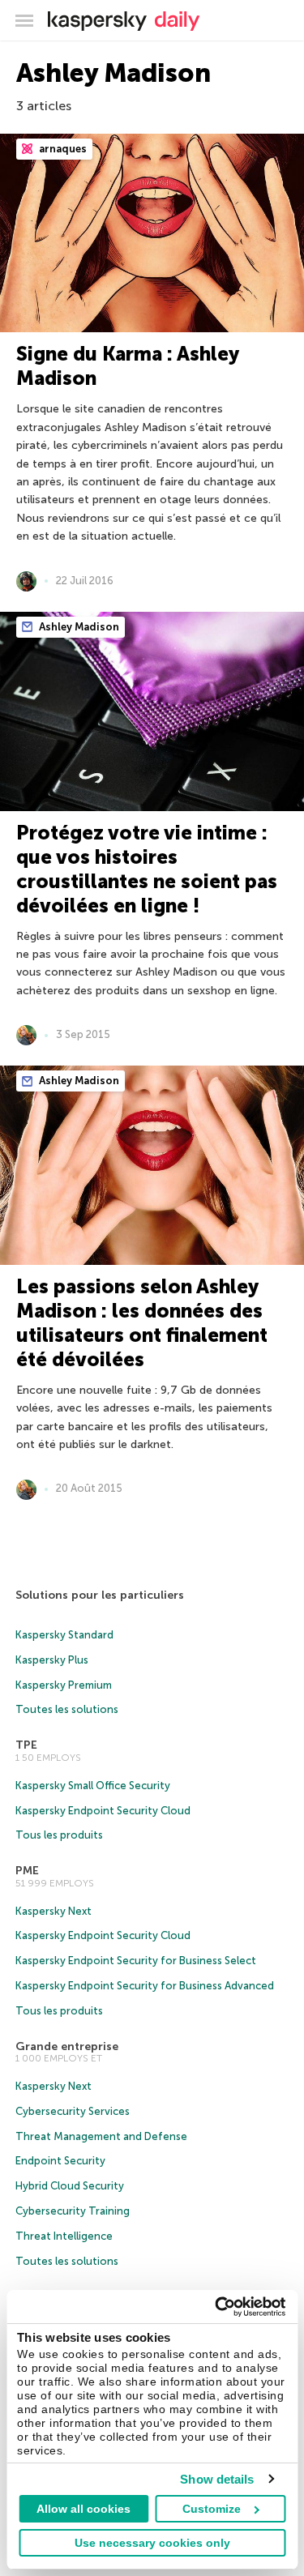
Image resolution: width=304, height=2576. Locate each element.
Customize (212, 2509)
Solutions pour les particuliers (100, 1595)
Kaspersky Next (54, 1911)
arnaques (62, 149)
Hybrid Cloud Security (70, 2186)
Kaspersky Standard (64, 1635)
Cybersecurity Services (73, 2111)
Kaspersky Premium (64, 1685)
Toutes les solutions (67, 1709)
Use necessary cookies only (152, 2543)
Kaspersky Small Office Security (93, 1786)
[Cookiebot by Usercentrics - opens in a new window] (216, 2307)
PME (27, 1871)
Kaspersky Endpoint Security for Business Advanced (145, 1986)
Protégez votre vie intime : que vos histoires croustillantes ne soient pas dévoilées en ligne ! (147, 869)
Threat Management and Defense (101, 2136)
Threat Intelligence (64, 2236)
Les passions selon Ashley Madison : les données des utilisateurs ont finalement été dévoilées (142, 1323)
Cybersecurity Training (73, 2211)
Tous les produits (59, 1835)
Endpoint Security (60, 2161)
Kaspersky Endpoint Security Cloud (103, 1811)
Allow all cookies (83, 2509)
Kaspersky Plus (52, 1660)
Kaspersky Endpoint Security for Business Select (136, 1961)
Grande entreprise (67, 2046)
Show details (217, 2479)
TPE (26, 1745)
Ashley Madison (78, 627)
